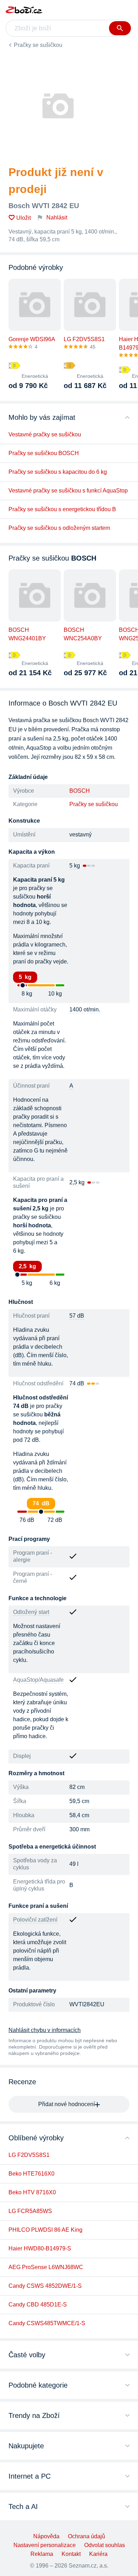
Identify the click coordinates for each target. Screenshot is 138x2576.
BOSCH (80, 791)
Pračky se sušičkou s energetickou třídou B (62, 509)
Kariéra (98, 2554)
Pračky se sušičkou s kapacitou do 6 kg (58, 472)
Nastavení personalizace (45, 2545)
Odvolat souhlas (105, 2545)
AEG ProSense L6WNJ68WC (46, 2267)
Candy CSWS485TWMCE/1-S (47, 2323)
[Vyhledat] (120, 28)
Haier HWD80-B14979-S (40, 2248)
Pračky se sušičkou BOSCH (44, 453)
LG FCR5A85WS (30, 2211)
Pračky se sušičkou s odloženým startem (59, 528)
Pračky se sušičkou (38, 45)
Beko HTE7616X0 (31, 2174)
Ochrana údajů (87, 2536)
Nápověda (46, 2536)
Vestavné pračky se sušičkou (45, 434)
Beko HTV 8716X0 (32, 2192)
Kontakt (71, 2554)
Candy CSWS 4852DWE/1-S (45, 2286)
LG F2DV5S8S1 (29, 2155)
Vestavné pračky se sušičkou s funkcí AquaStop (68, 491)
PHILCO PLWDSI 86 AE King (45, 2230)
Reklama (42, 2554)
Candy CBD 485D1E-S (38, 2305)
